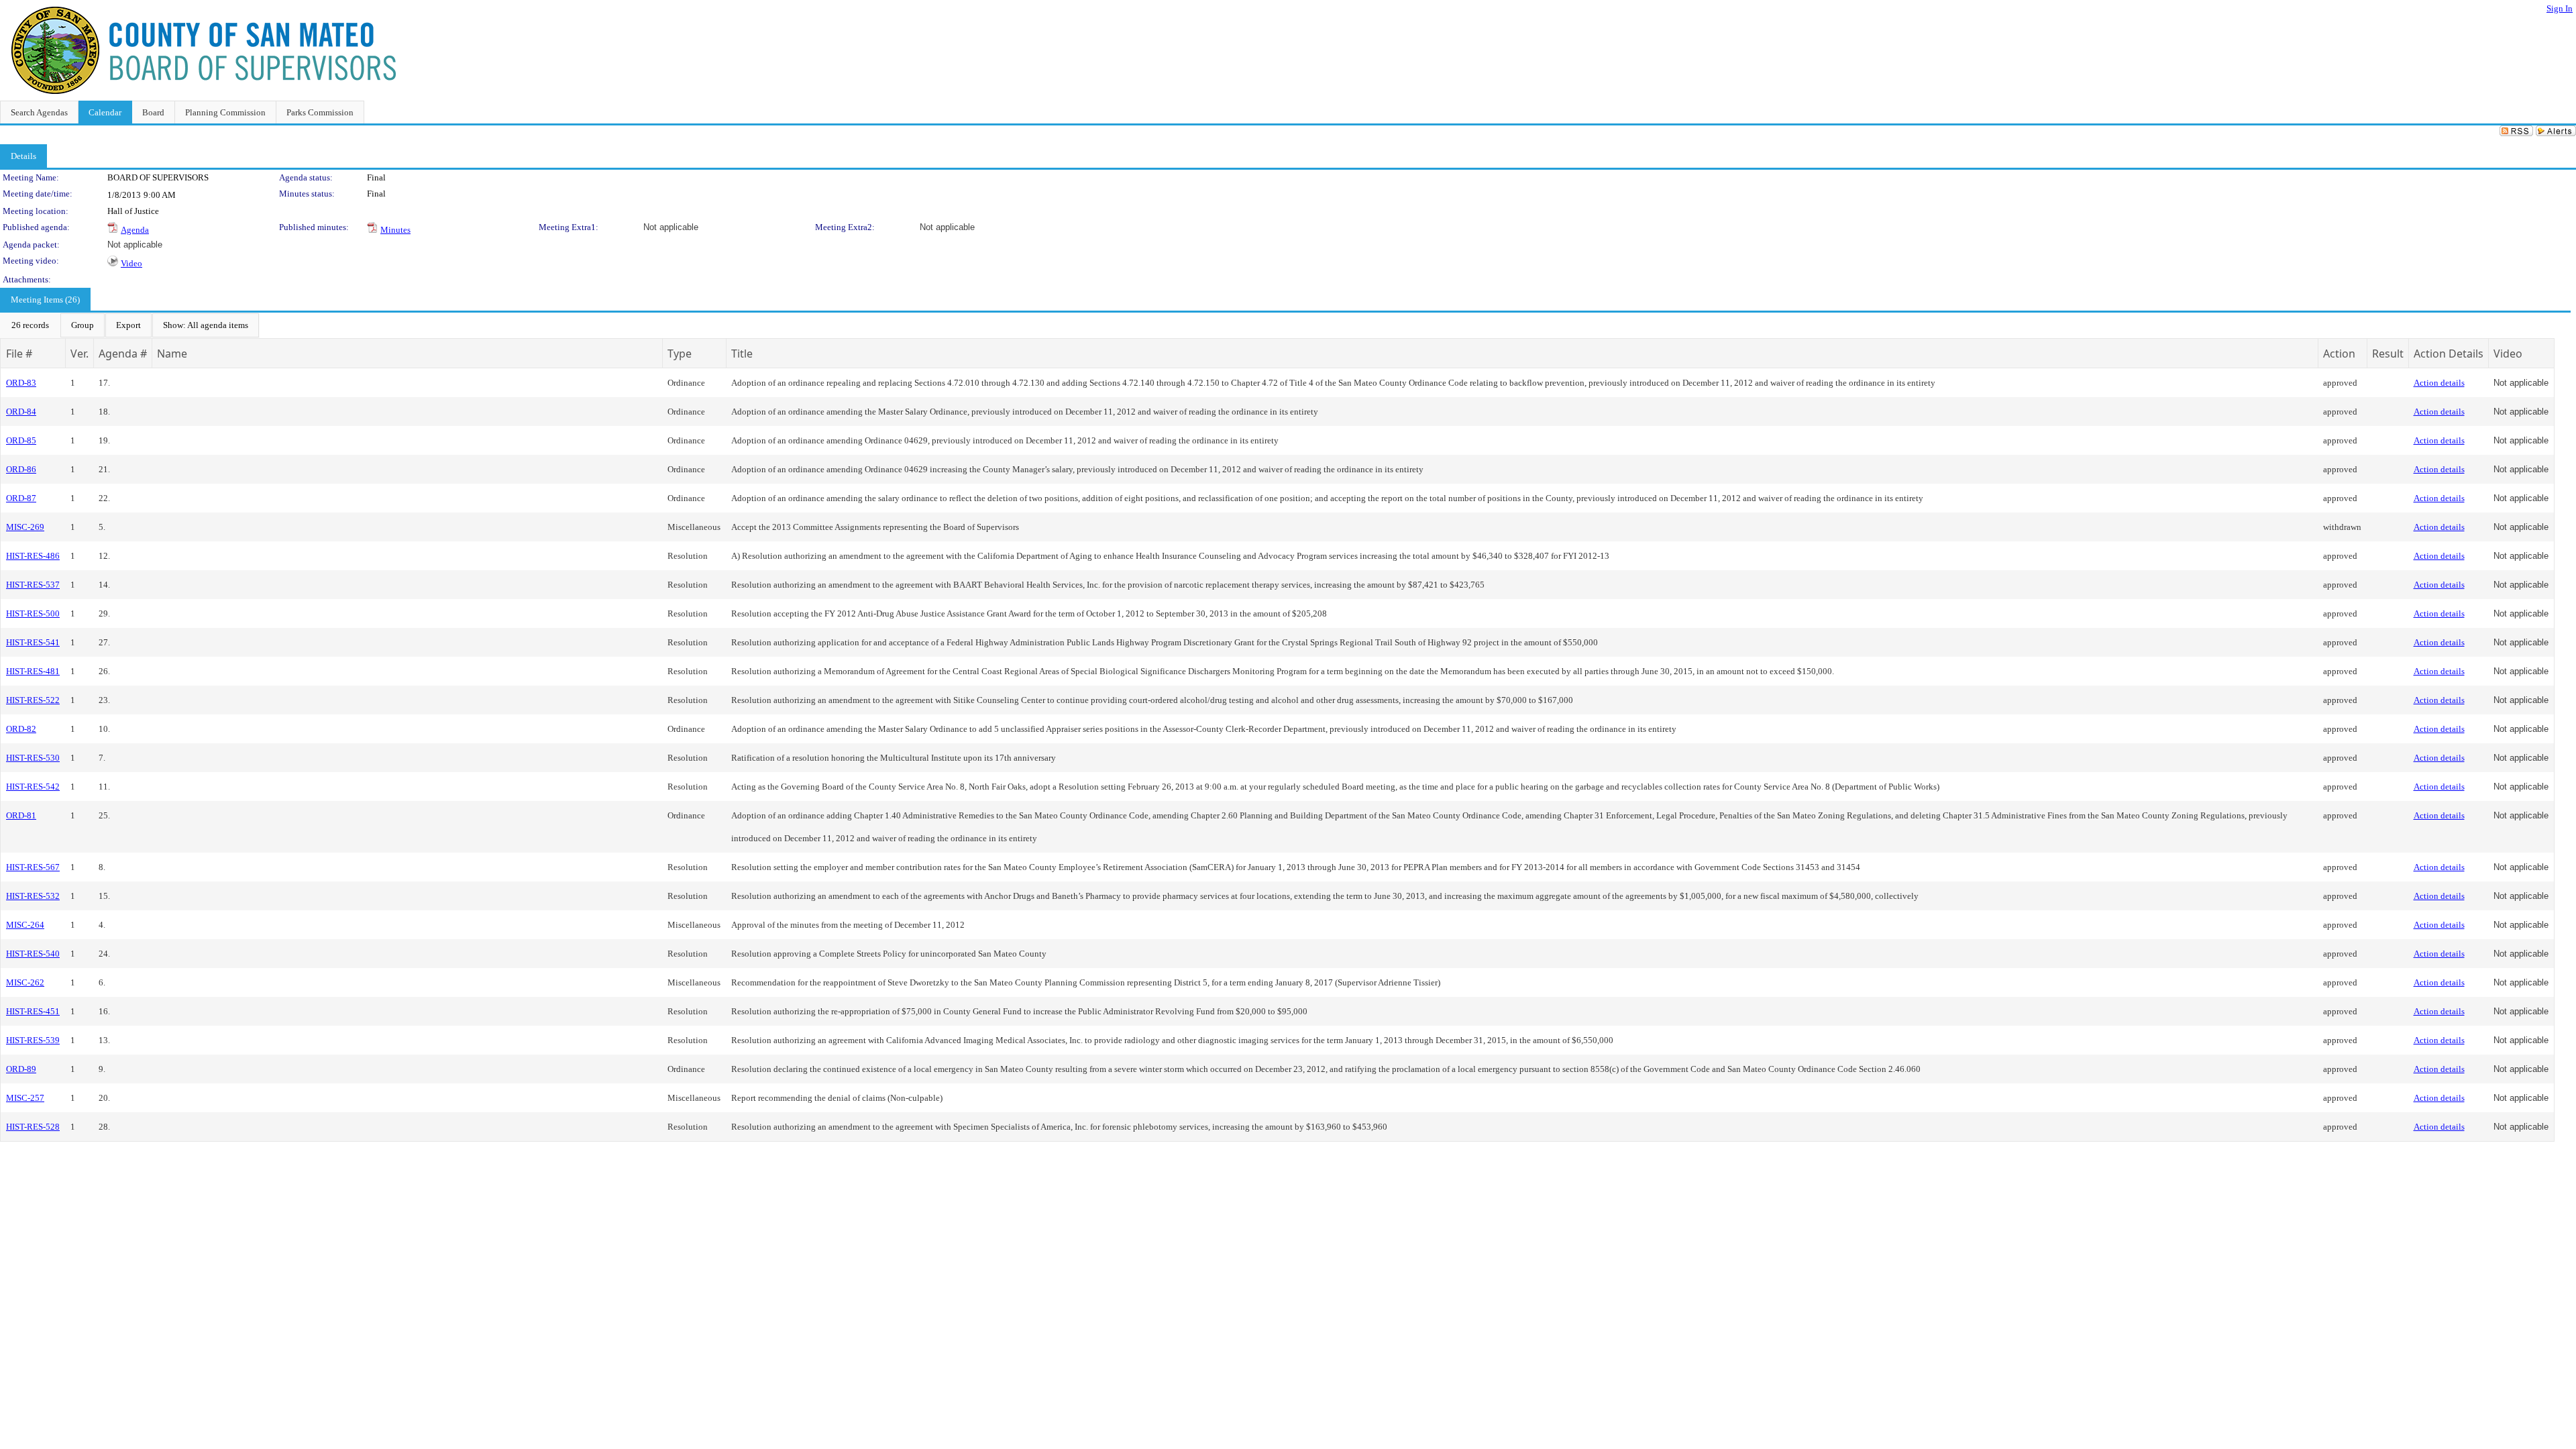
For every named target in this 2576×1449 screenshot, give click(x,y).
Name (172, 354)
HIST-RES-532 (33, 896)
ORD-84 (21, 412)
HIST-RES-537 (33, 585)
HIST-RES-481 (33, 671)
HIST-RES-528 (33, 1127)
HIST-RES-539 (33, 1040)
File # (19, 354)
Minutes (395, 230)
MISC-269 (25, 527)
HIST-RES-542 (33, 787)
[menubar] (130, 325)
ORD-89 (21, 1069)
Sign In (2560, 8)
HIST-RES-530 (33, 758)
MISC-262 (25, 982)
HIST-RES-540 (33, 954)
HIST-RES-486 (33, 556)
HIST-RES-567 (33, 867)
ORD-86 (21, 469)
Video (131, 263)
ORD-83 (21, 383)
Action (2339, 354)
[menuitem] (30, 325)
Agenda (135, 230)
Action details (2439, 383)
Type (680, 354)
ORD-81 (21, 815)
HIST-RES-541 (33, 642)
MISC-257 (25, 1098)
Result (2388, 354)
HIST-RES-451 (33, 1011)
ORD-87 (21, 498)
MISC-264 (25, 925)
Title (742, 354)
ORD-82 (21, 729)
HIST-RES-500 (33, 613)
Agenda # (123, 354)
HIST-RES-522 (33, 700)
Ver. (79, 354)
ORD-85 (21, 440)
